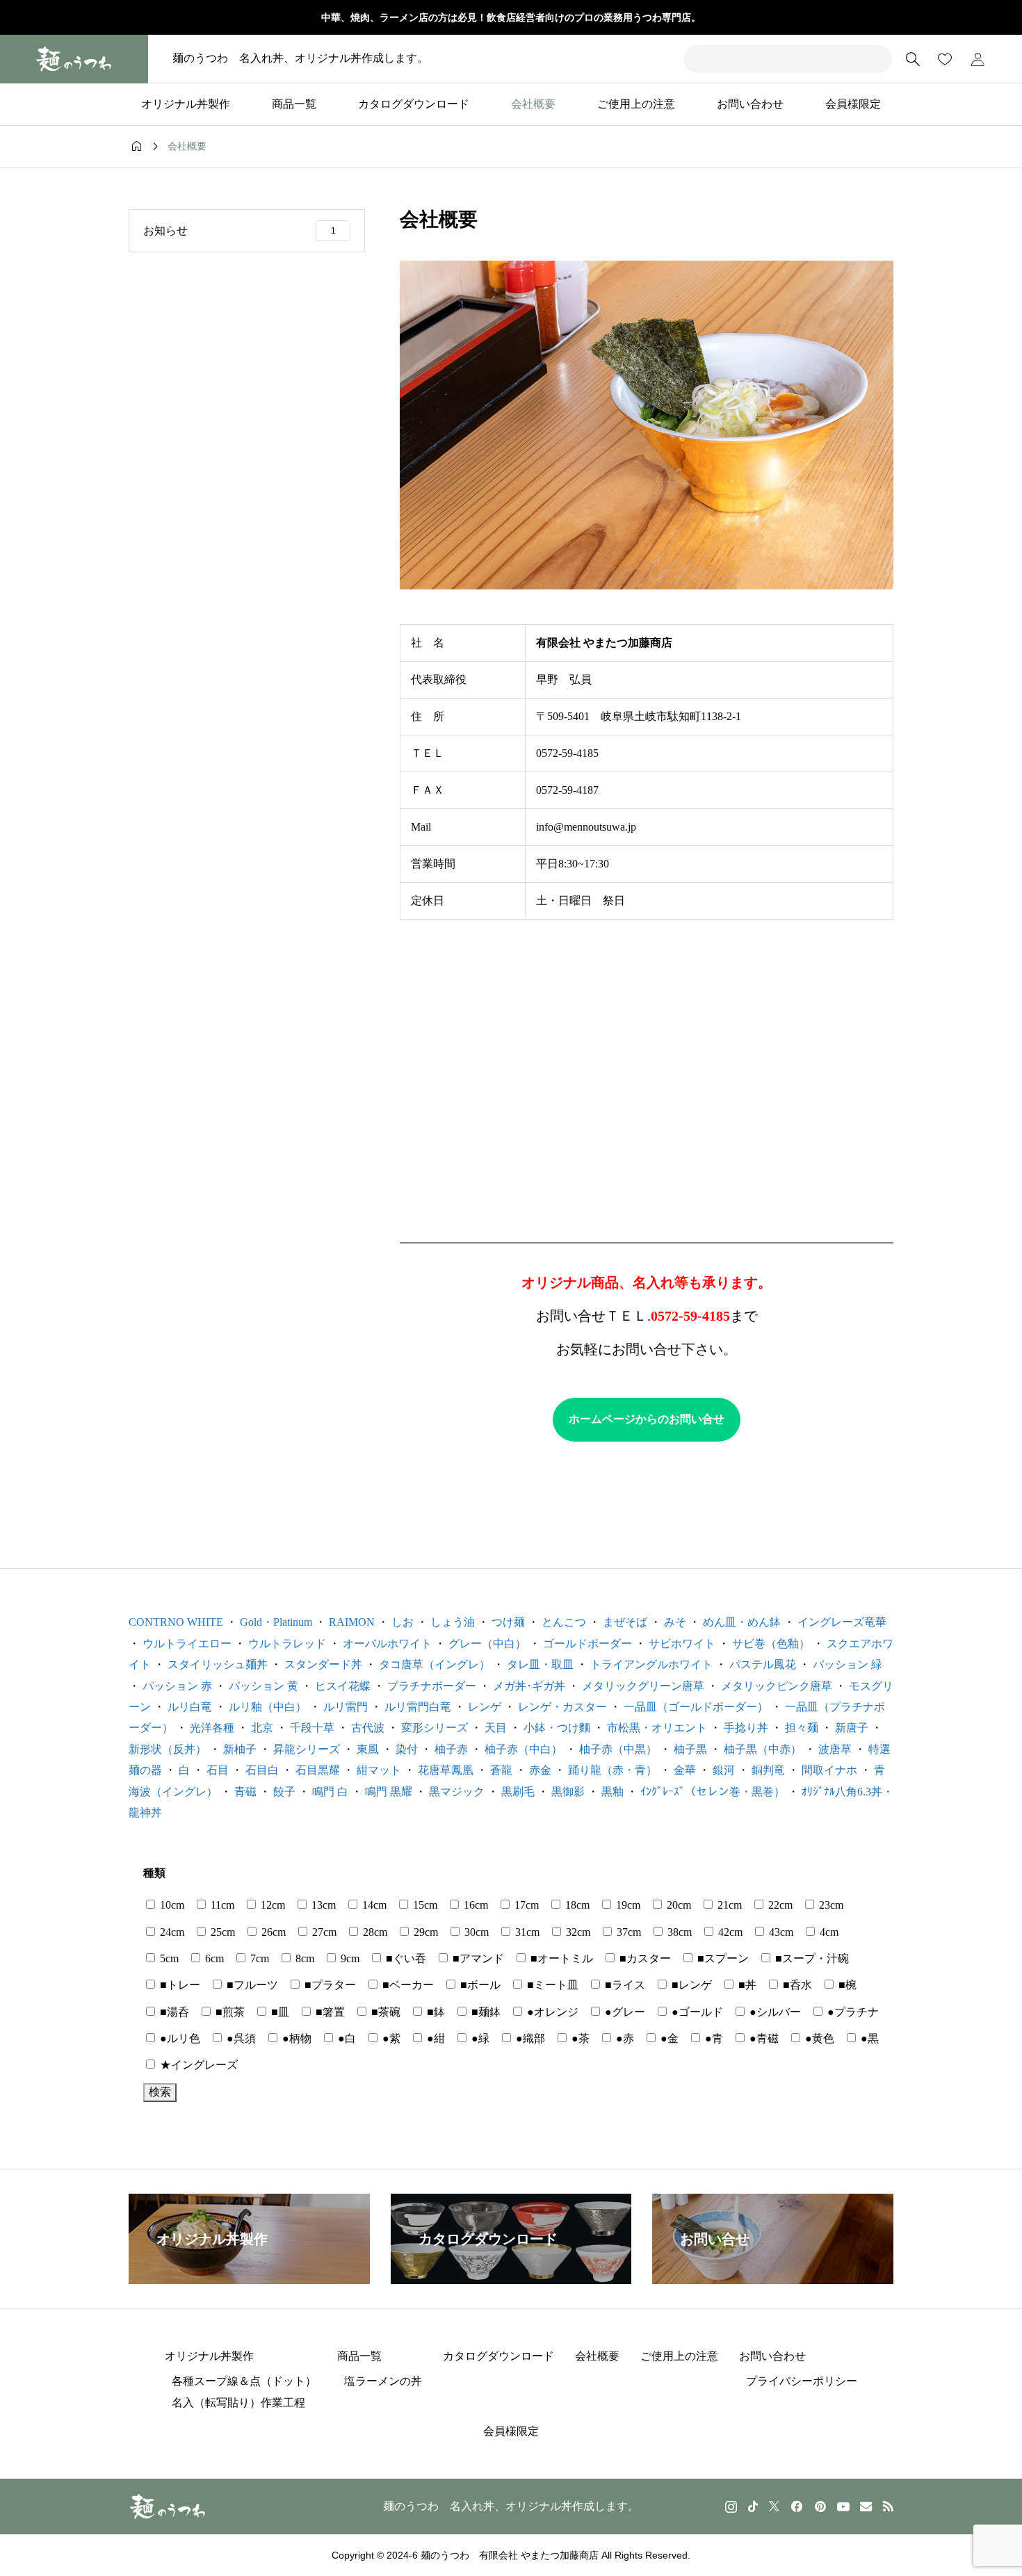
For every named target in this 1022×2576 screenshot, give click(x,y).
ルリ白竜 (190, 1707)
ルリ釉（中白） (268, 1707)
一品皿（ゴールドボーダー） (696, 1707)
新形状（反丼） (168, 1749)
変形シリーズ (435, 1728)
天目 (496, 1728)
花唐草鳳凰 (446, 1770)
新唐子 (852, 1728)
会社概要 (533, 104)
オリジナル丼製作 (186, 104)
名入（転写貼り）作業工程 (238, 2403)
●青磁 (763, 2038)
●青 (713, 2038)
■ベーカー (407, 1985)
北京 (262, 1728)
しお (403, 1622)
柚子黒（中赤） (763, 1749)
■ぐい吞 (405, 1958)
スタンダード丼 (323, 1664)
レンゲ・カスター (562, 1707)
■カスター (644, 1958)
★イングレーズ (197, 2065)
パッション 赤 (177, 1686)
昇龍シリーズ (307, 1749)
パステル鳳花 (763, 1664)
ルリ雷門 (346, 1707)
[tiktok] (753, 2506)
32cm (577, 1932)
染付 (407, 1749)
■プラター (329, 1985)
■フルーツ (251, 1985)
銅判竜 (768, 1770)
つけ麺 (508, 1622)
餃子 (284, 1792)
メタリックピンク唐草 (777, 1686)
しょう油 (453, 1622)
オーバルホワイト (387, 1644)
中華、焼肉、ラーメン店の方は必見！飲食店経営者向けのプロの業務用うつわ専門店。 (511, 17)
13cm (322, 1905)
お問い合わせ (750, 104)
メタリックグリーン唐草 (643, 1686)
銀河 (724, 1770)
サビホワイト (682, 1644)
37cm (627, 1932)
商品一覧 (294, 104)
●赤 (624, 2038)
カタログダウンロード (414, 104)
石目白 (262, 1770)
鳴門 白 (330, 1792)
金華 (685, 1770)
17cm (525, 1905)
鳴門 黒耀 (389, 1792)
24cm (171, 1932)
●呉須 (240, 2038)
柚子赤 (451, 1749)
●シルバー (774, 2012)
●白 (346, 2038)
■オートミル (560, 1958)
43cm (780, 1932)
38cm (678, 1932)
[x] (774, 2506)
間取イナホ (829, 1770)
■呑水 (796, 1985)
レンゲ (485, 1707)
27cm (323, 1932)
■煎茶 (229, 2012)
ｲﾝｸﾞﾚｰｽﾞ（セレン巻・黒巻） (713, 1792)
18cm (576, 1905)
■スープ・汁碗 (811, 1958)
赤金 (540, 1770)
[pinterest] (820, 2506)
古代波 (368, 1728)
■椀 (846, 1985)
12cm (271, 1905)
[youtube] (843, 2506)
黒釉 (613, 1792)
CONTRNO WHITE (176, 1622)
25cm (221, 1932)
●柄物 (295, 2038)
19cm (627, 1905)
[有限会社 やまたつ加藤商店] (74, 59)
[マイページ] (978, 59)
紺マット (379, 1770)
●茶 (579, 2038)
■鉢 (435, 2012)
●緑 (479, 2038)
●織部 (529, 2038)
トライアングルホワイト (651, 1664)
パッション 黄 (263, 1686)
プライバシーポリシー (802, 2381)
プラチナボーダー (432, 1686)
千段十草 (312, 1728)
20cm (678, 1905)
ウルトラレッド (287, 1644)
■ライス (624, 1985)
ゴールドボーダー (587, 1644)
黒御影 (568, 1792)
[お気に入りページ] (945, 59)
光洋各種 (212, 1728)
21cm (728, 1905)
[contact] (866, 2506)
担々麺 (802, 1728)
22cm (779, 1905)
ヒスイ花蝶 (343, 1686)
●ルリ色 (179, 2038)
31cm (526, 1932)
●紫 (390, 2038)
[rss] (888, 2506)
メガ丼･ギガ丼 (529, 1686)
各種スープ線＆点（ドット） (244, 2381)
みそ (675, 1622)
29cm (424, 1932)
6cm (213, 1958)
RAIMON (352, 1622)
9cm (349, 1958)
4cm (828, 1932)
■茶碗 (384, 2012)
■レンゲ (690, 1985)
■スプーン (722, 1958)
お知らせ (240, 230)
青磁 (245, 1792)
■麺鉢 (485, 2012)
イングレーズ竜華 (842, 1622)
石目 (218, 1770)
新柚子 (240, 1749)
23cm (830, 1905)
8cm (303, 1958)
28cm (374, 1932)
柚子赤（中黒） (618, 1749)
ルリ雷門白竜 (418, 1707)
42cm (729, 1932)
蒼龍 (501, 1770)
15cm (424, 1905)
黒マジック (457, 1792)
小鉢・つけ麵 (557, 1728)
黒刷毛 (518, 1792)
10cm (171, 1905)
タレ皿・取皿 (540, 1664)
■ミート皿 (551, 1985)
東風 (368, 1749)
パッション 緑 (847, 1664)
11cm (221, 1905)
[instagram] (731, 2506)
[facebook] (797, 2506)
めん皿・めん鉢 (742, 1622)
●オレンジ (551, 2012)
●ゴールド (696, 2012)
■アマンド (477, 1958)
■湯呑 (173, 2012)
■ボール (479, 1985)
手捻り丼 (746, 1728)
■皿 (279, 2012)
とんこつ (564, 1622)
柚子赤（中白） (524, 1749)
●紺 (435, 2038)
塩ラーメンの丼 (383, 2381)
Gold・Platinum (276, 1622)
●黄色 (818, 2038)
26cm (272, 1932)
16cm (474, 1905)
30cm (475, 1932)
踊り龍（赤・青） (613, 1770)
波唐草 (835, 1749)
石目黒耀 (318, 1770)
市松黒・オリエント (657, 1728)
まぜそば (625, 1622)
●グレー (624, 2012)
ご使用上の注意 (636, 104)
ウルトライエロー (187, 1644)
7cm (258, 1958)
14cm (373, 1905)
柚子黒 (690, 1749)
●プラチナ (852, 2012)
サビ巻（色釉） (771, 1644)
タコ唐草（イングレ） (435, 1664)
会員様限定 (853, 104)
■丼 (746, 1985)
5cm (168, 1958)
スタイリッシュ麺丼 (218, 1664)
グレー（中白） (487, 1644)
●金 (668, 2038)
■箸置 (329, 2012)
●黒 (868, 2038)
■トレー (179, 1985)
